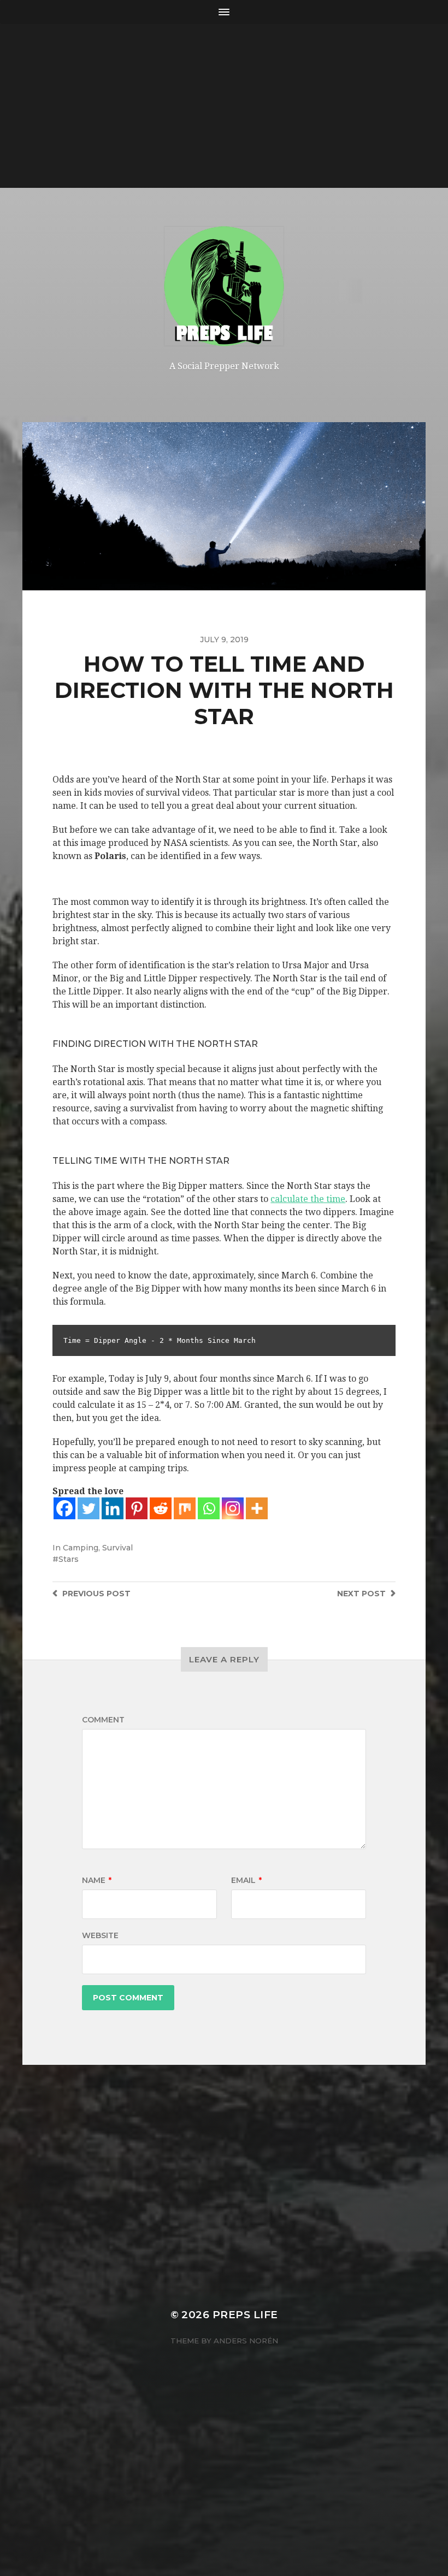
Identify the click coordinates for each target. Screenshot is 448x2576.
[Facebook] (64, 1508)
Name (97, 1880)
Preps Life (245, 2315)
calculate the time (308, 1199)
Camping (81, 1548)
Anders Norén (246, 2341)
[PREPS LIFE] (224, 286)
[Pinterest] (137, 1508)
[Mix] (185, 1508)
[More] (257, 1508)
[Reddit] (161, 1508)
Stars (69, 1559)
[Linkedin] (113, 1508)
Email (246, 1880)
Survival (117, 1548)
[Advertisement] (224, 106)
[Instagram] (233, 1508)
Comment (103, 1720)
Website (100, 1935)
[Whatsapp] (209, 1508)
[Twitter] (89, 1508)
